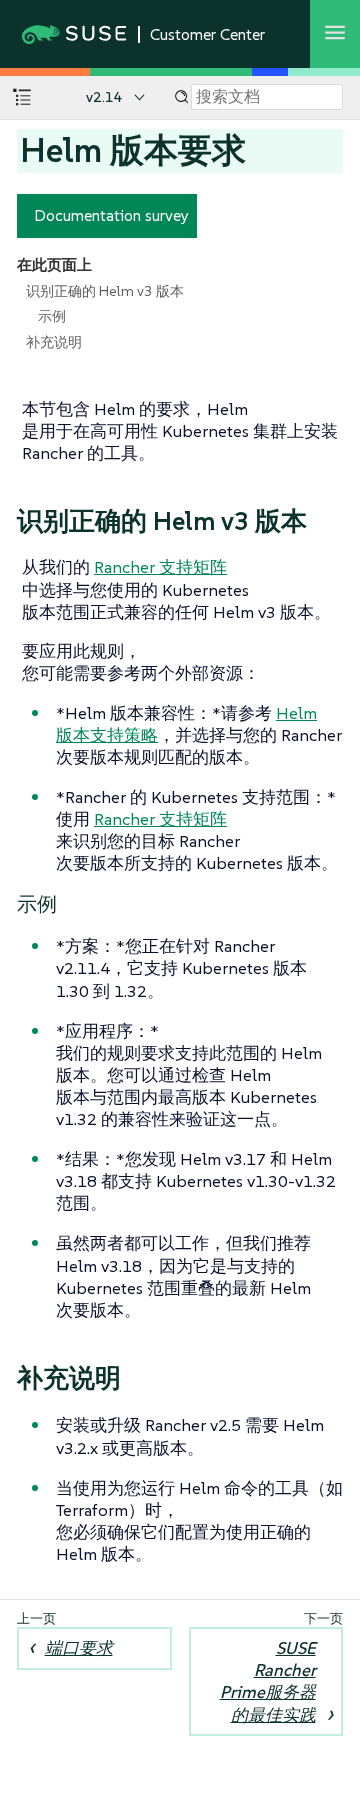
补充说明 (54, 342)
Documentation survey (111, 215)
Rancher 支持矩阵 (160, 567)
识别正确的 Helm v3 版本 (105, 291)
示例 (52, 316)
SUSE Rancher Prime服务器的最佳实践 (268, 1681)
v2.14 (104, 97)
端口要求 (79, 1648)
